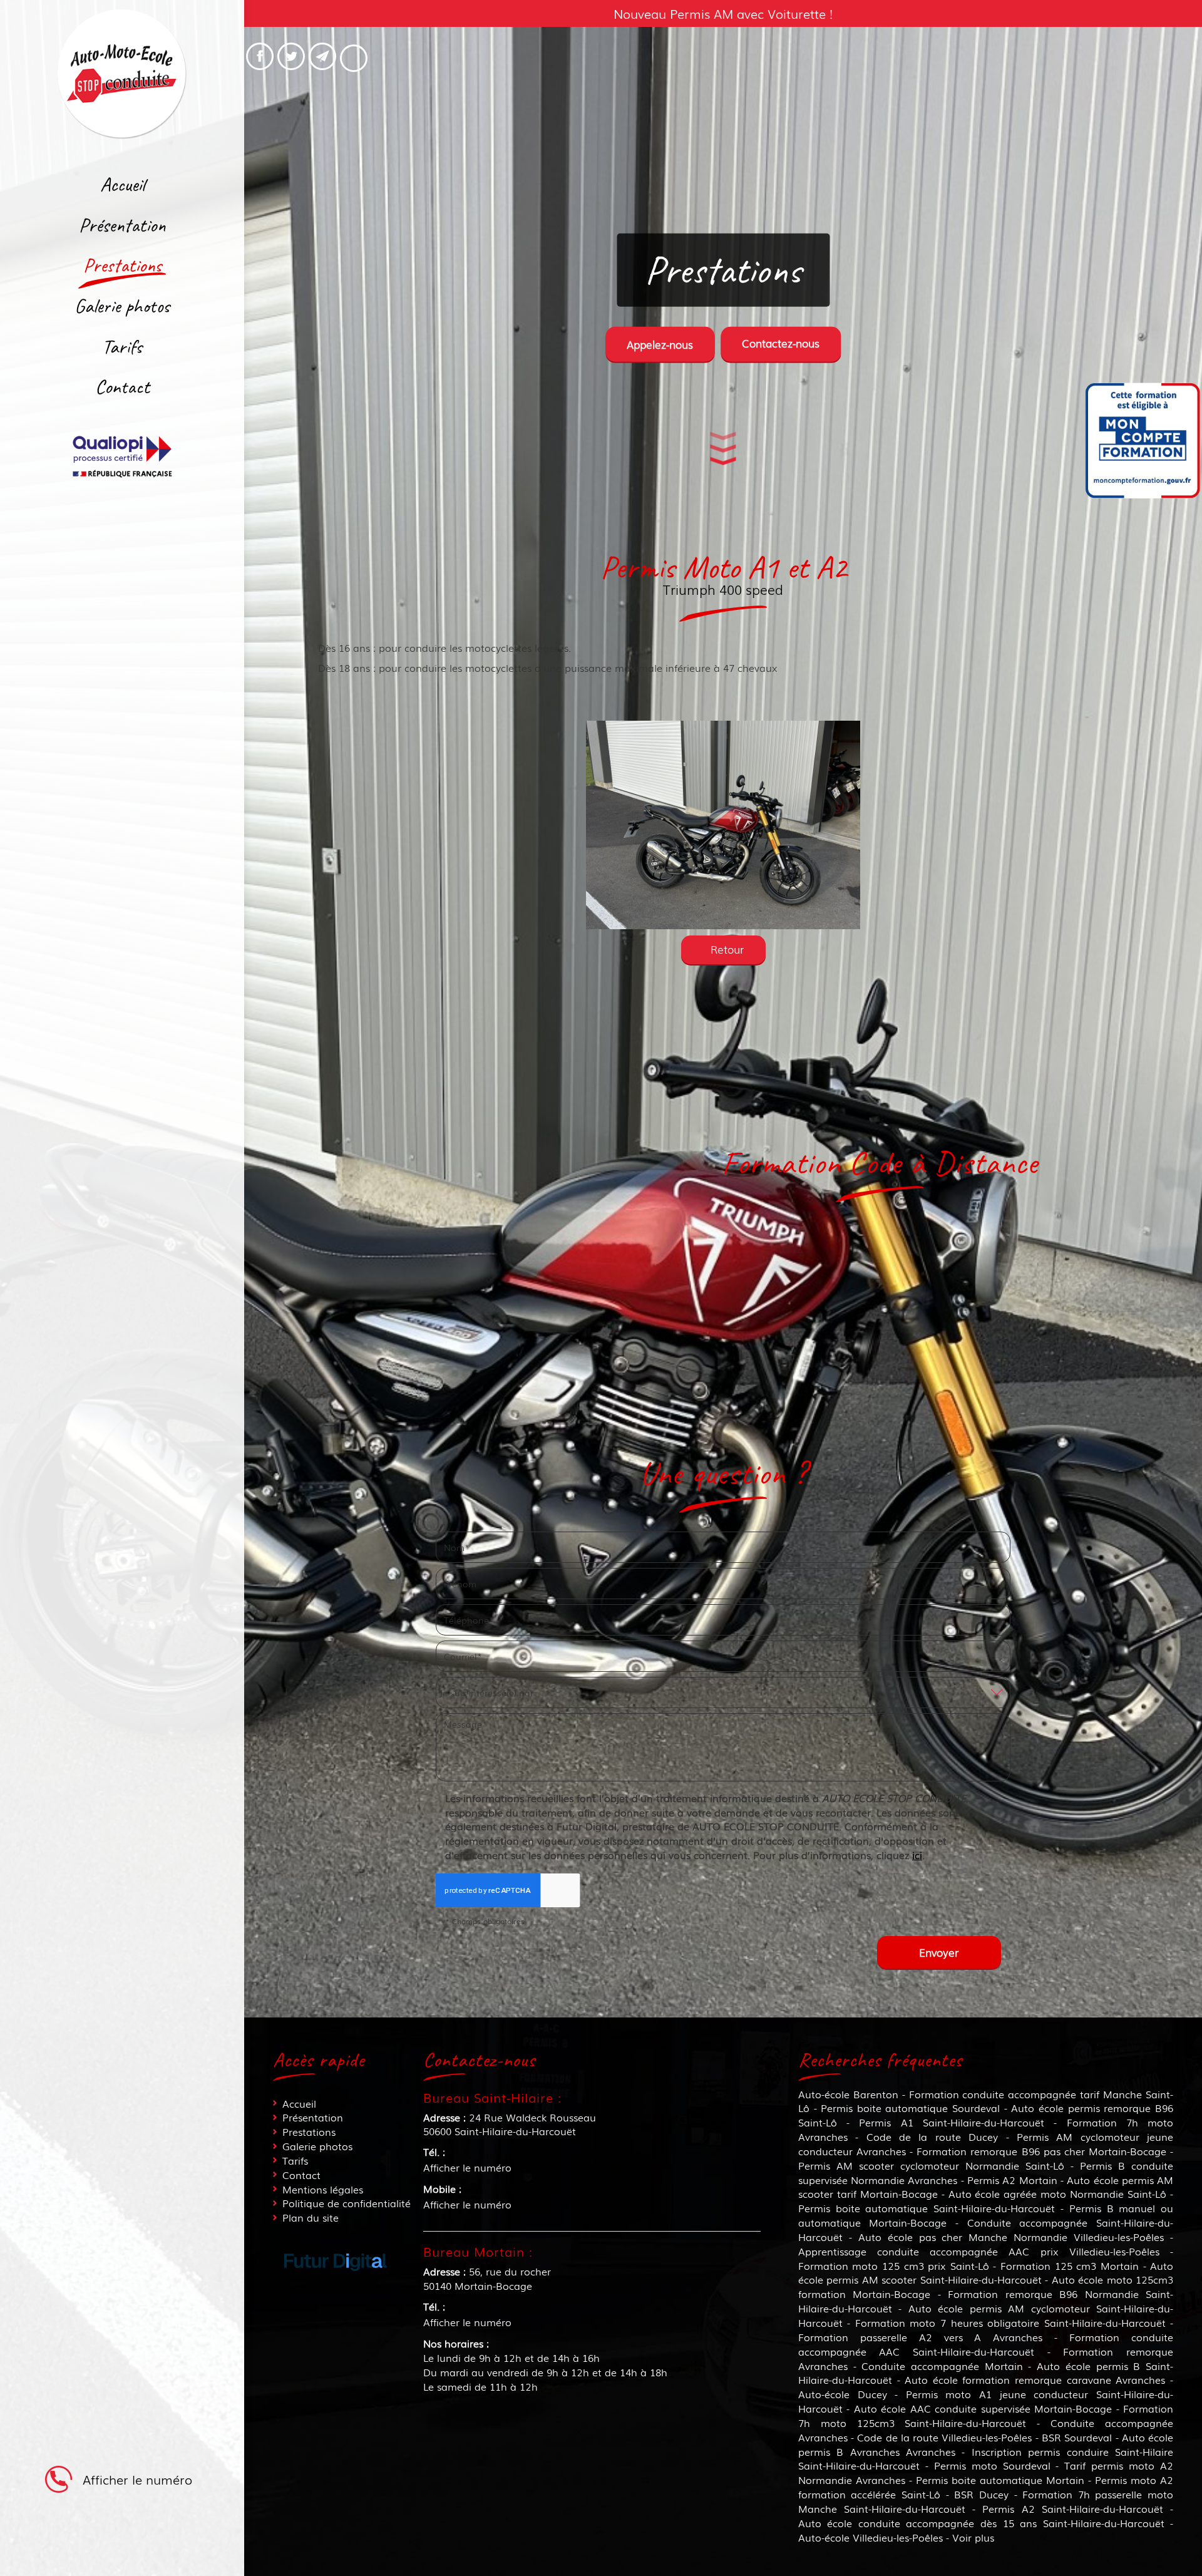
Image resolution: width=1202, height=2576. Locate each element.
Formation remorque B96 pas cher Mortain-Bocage (1041, 2151)
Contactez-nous (781, 343)
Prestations (122, 265)
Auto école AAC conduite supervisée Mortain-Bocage (983, 2408)
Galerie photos (122, 306)
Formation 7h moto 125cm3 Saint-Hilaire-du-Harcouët (986, 2415)
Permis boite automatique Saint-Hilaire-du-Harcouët (927, 2208)
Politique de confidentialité (347, 2203)
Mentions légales (323, 2189)
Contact (122, 387)
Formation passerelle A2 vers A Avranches (921, 2337)
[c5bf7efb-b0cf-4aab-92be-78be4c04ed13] (723, 825)
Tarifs (122, 347)
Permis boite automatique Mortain (1000, 2480)
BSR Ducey (981, 2494)
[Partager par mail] (322, 56)
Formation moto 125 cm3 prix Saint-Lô (894, 2265)
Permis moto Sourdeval (992, 2465)
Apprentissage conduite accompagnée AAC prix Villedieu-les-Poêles (979, 2251)
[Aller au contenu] (723, 450)
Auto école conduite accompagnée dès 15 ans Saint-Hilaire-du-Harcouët (981, 2523)
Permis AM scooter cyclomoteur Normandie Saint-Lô (931, 2165)
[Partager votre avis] (354, 58)
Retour (727, 949)
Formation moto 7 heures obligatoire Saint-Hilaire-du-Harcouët (1010, 2322)
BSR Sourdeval (1077, 2437)
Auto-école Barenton (848, 2094)
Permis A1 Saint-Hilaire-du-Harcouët (952, 2122)
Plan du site (311, 2217)
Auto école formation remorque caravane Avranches (1035, 2379)
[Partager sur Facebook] (260, 56)
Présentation (122, 225)
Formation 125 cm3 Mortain (1070, 2265)
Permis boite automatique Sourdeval (910, 2108)
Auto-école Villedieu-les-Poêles (871, 2537)
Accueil (122, 184)
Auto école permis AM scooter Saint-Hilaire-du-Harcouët (986, 2273)
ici (917, 1855)
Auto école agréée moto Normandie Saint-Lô (1058, 2193)
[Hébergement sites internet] (336, 2283)
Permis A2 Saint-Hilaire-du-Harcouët (1072, 2508)
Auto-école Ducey (843, 2394)
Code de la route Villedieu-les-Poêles (944, 2437)
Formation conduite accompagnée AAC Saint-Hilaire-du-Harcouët (986, 2344)
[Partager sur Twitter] (291, 56)
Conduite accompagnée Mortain (942, 2366)
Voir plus (973, 2537)
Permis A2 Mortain (1012, 2180)
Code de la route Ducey (932, 2136)
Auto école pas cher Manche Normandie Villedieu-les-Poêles (1011, 2237)
